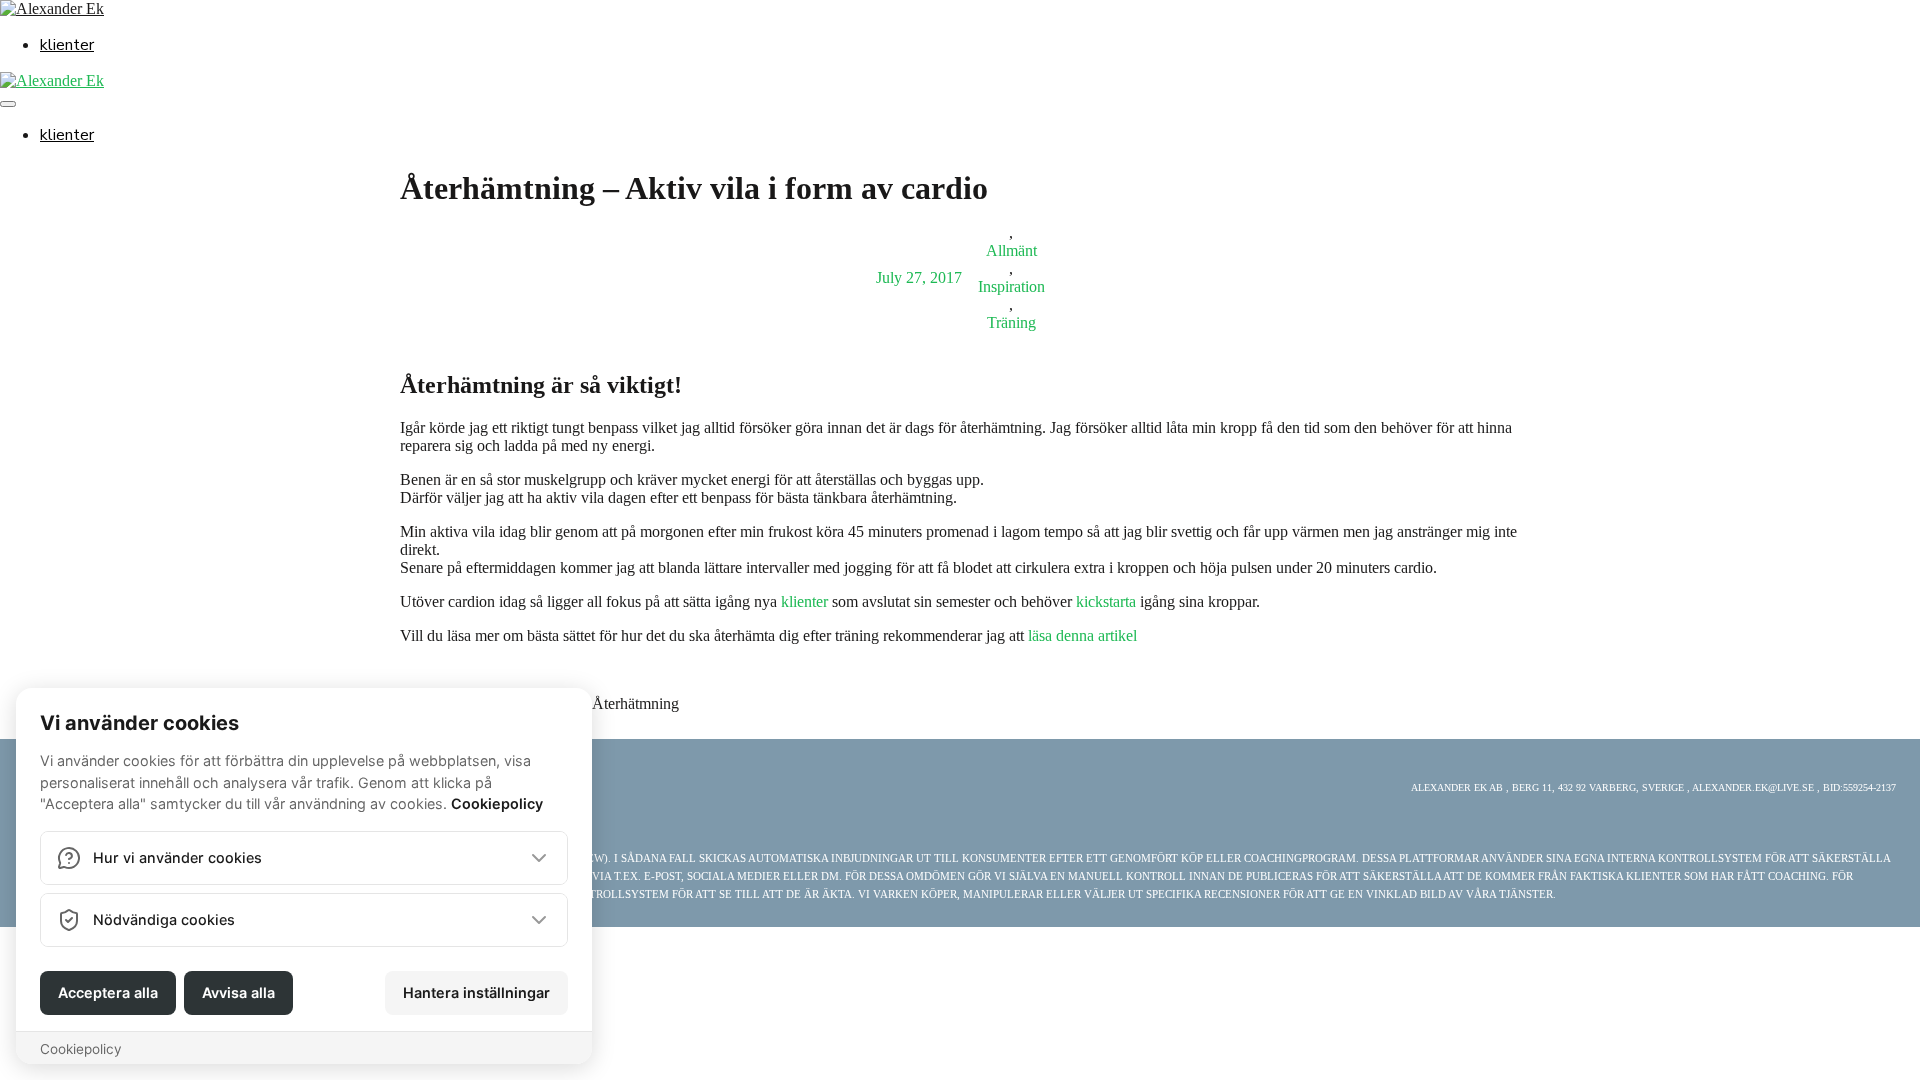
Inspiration (1011, 286)
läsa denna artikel (1082, 635)
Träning (1011, 322)
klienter (67, 45)
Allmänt (1011, 250)
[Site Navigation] (8, 104)
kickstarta (1106, 601)
